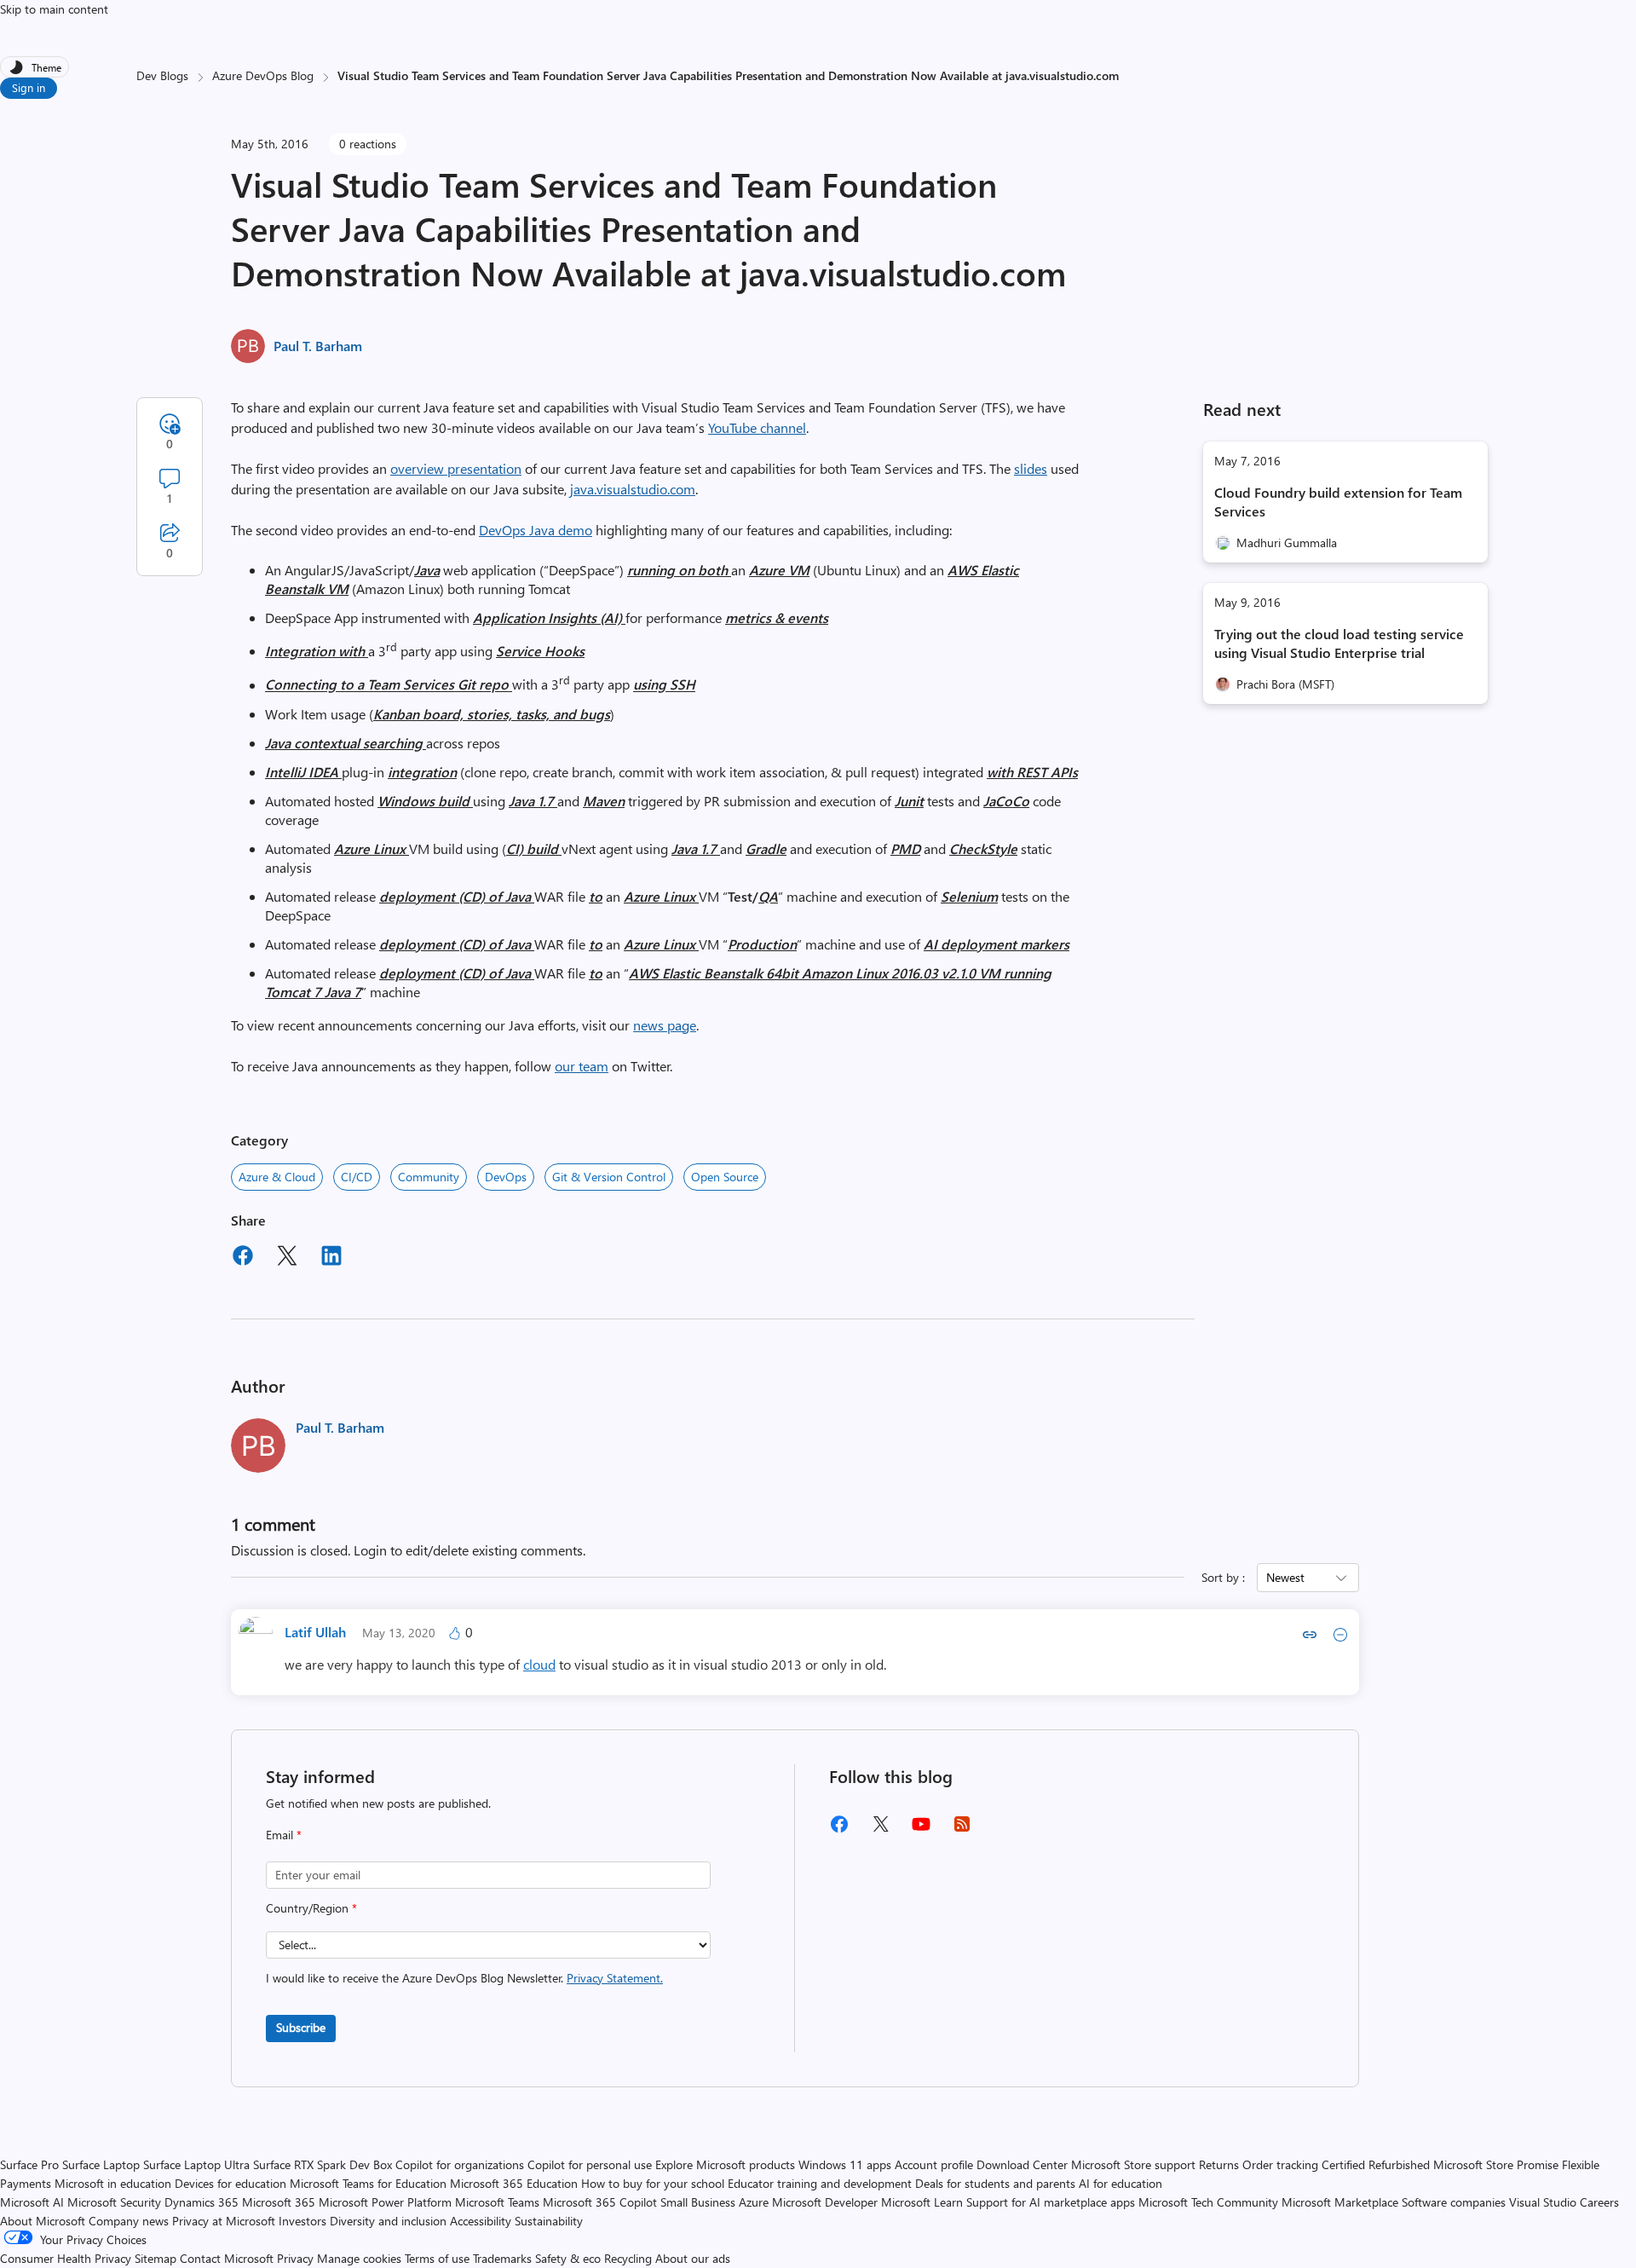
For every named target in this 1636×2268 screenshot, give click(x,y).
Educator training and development (820, 2183)
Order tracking (1280, 2164)
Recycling (628, 2258)
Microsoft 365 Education (514, 2183)
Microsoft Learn (922, 2202)
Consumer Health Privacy (66, 2258)
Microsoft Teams (497, 2202)
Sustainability (549, 2221)
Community (429, 1177)
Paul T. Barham (318, 346)
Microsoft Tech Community (1208, 2202)
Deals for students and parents (995, 2183)
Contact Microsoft (227, 2258)
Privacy (297, 2258)
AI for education (1120, 2183)
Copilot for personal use (590, 2164)
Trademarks (502, 2258)
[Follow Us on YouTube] (921, 1830)
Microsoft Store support (1133, 2164)
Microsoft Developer (825, 2202)
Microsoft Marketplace (1340, 2202)
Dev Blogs (162, 75)
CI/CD (357, 1177)
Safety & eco (568, 2258)
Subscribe (301, 2027)
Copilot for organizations (460, 2164)
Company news (129, 2221)
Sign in (29, 87)
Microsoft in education (113, 2183)
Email (284, 1835)
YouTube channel (757, 427)
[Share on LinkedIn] (331, 1258)
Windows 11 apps (845, 2164)
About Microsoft (43, 2221)
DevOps (506, 1177)
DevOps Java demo (536, 530)
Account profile (934, 2164)
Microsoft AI (32, 2202)
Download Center (1022, 2164)
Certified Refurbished (1376, 2164)
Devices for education (230, 2183)
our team (582, 1066)
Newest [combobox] (1285, 1577)
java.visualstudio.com (633, 489)
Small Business (698, 2202)
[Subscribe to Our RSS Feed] (962, 1829)
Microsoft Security (114, 2202)
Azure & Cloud (277, 1177)
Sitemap (156, 2258)
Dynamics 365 (202, 2202)
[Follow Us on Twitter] (880, 1829)
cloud (539, 1664)
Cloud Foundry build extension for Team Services (1338, 502)
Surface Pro (29, 2164)
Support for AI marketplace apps (1051, 2202)
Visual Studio (1543, 2202)
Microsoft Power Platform (385, 2202)
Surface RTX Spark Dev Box (323, 2164)
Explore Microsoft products (725, 2164)
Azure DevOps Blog (263, 75)
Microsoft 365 (279, 2202)
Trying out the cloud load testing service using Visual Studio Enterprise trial (1339, 643)
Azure (754, 2202)
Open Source (725, 1177)
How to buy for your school (653, 2183)
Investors (302, 2221)
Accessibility (481, 2221)
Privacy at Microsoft (224, 2221)
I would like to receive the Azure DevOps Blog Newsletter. (464, 1978)
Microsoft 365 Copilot (600, 2202)
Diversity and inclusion (388, 2221)
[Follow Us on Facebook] (839, 1830)
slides (1031, 468)
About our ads (693, 2258)
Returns (1219, 2164)
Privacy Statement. (615, 1978)
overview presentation (456, 468)
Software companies (1454, 2202)
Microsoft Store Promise (1496, 2164)
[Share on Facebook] (243, 1258)
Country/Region (311, 1908)
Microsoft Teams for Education (368, 2183)
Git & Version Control (609, 1177)
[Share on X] (287, 1258)
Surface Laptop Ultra (196, 2164)
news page (665, 1025)
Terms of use (437, 2258)
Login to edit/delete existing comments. (469, 1550)
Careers (1599, 2202)
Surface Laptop (101, 2164)
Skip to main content (54, 9)
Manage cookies (359, 2258)
